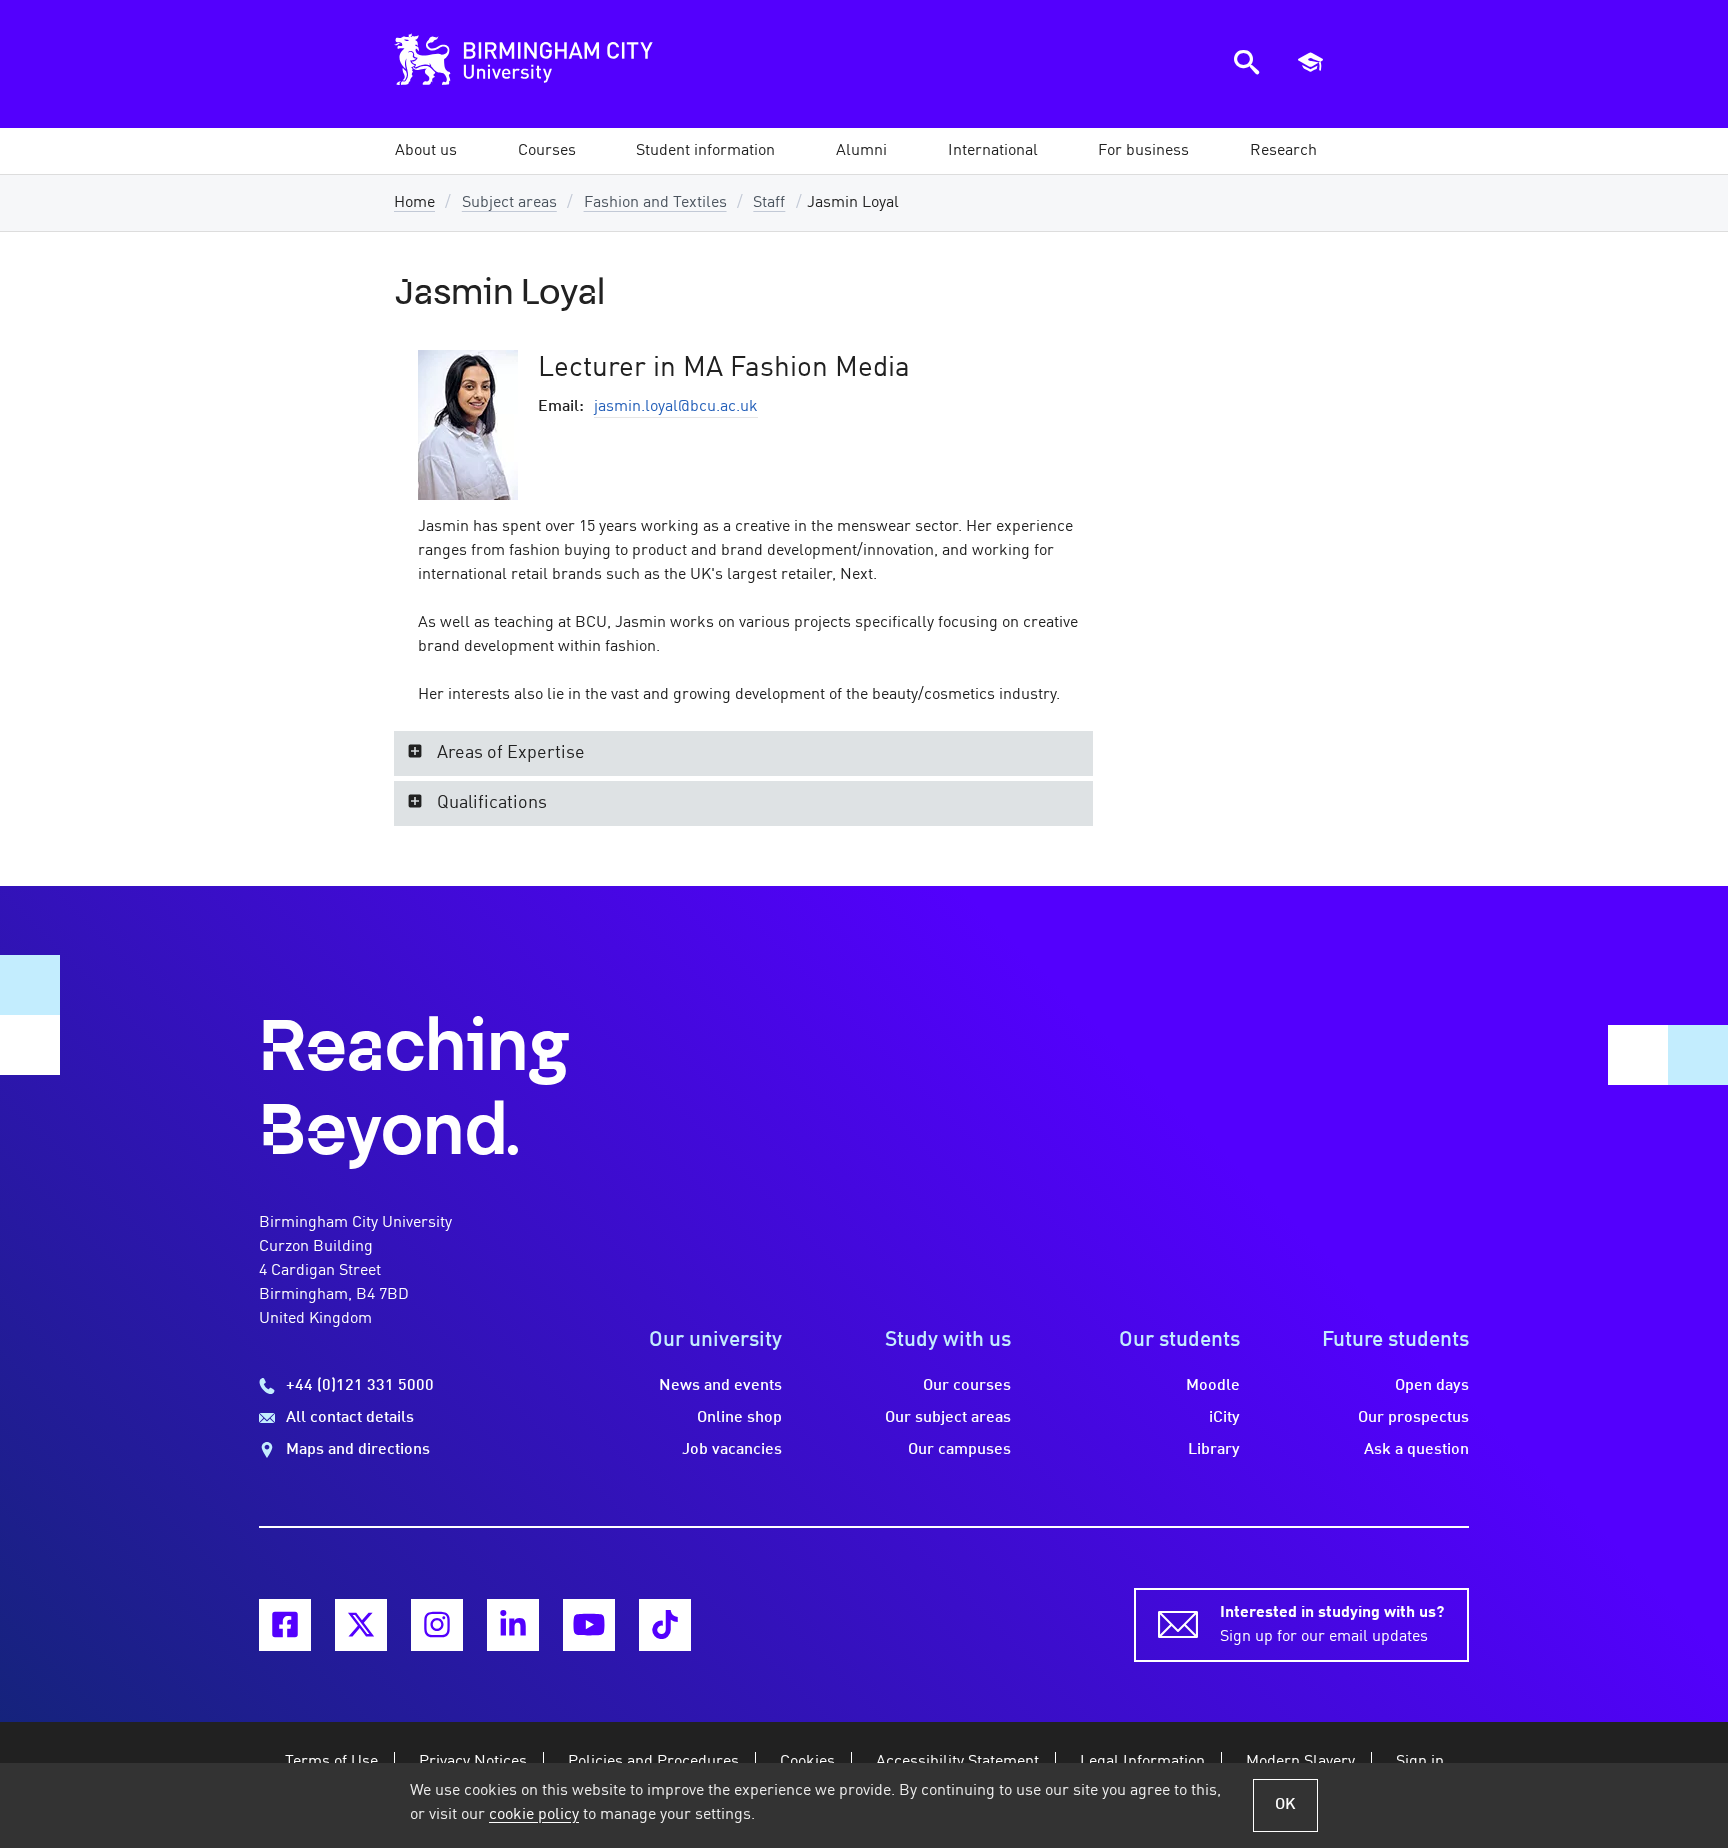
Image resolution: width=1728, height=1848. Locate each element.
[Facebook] (285, 1625)
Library (1214, 1450)
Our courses (967, 1386)
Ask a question (1416, 1450)
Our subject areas (948, 1418)
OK (1285, 1805)
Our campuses (959, 1450)
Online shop (739, 1418)
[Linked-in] (513, 1625)
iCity (1224, 1418)
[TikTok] (665, 1625)
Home (414, 203)
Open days (1432, 1386)
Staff (769, 203)
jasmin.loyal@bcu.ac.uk (676, 407)
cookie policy (534, 1815)
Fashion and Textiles (655, 203)
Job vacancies (732, 1450)
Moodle (1213, 1386)
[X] (361, 1625)
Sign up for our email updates (1332, 1625)
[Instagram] (437, 1625)
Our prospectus (1413, 1418)
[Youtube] (589, 1625)
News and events (720, 1386)
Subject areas (509, 203)
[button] (426, 151)
